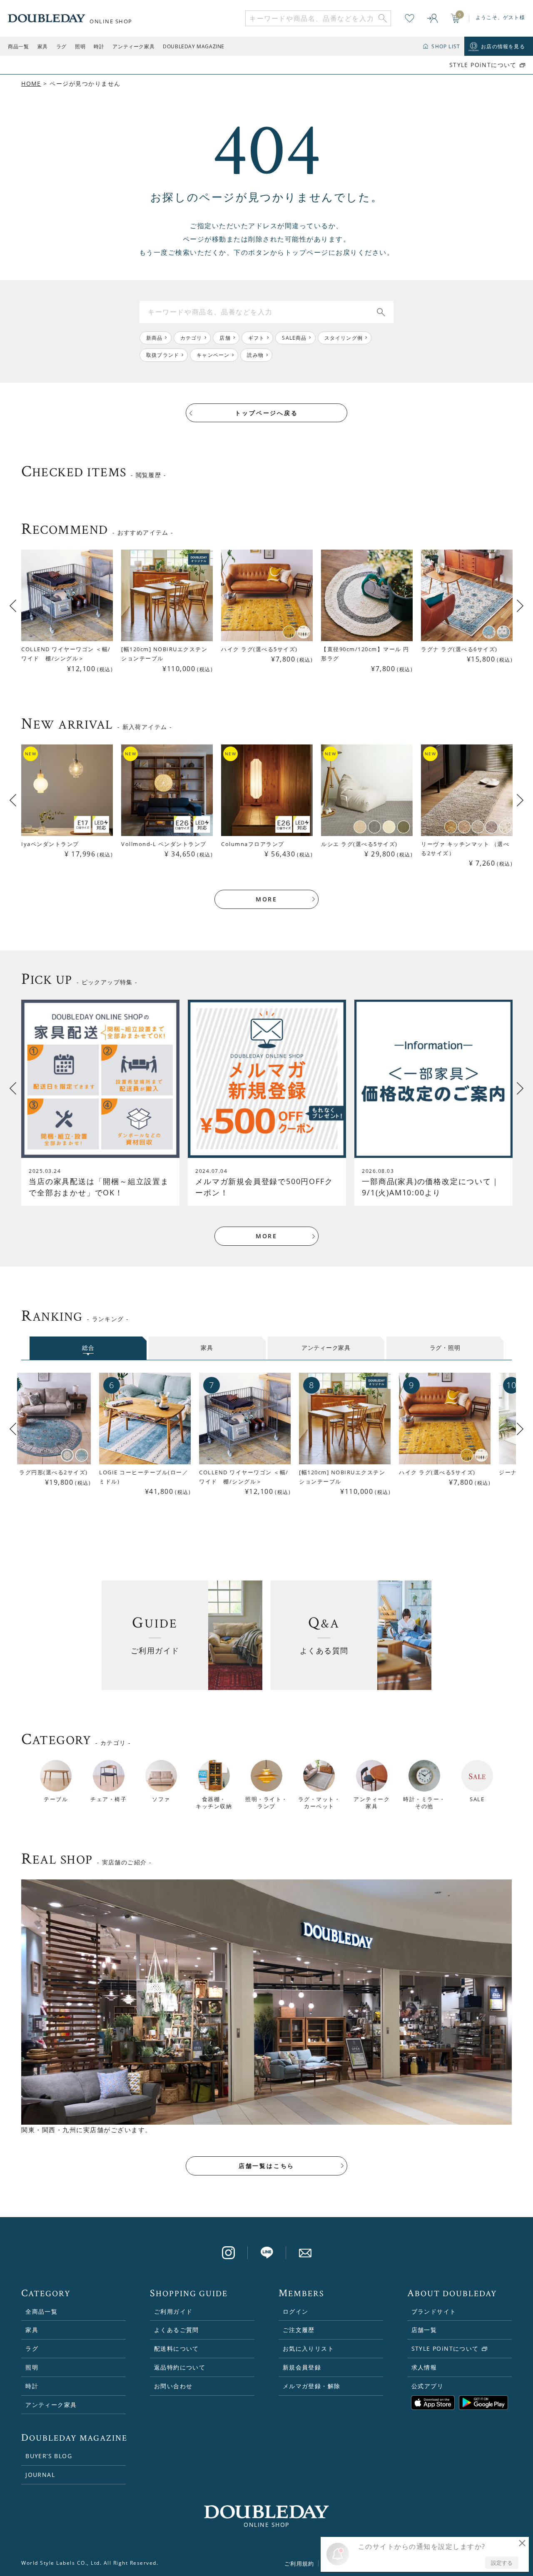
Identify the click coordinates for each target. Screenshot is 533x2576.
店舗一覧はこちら (266, 2166)
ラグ (61, 46)
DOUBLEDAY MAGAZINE (194, 46)
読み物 (255, 355)
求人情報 (424, 2367)
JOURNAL (40, 2475)
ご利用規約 (299, 2564)
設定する (502, 2563)
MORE (266, 899)
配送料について (177, 2348)
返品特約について (180, 2367)
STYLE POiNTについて (483, 65)
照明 (80, 46)
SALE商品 (294, 338)
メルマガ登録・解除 (312, 2386)
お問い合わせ (173, 2386)
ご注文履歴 (299, 2330)
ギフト (257, 338)
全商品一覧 (41, 2311)
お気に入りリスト (308, 2348)
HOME (31, 83)
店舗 (225, 338)
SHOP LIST (446, 46)
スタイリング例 (344, 338)
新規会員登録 (302, 2367)
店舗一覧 (424, 2330)
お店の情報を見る (503, 46)
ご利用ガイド (173, 2311)
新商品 (154, 338)
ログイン (296, 2311)
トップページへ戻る (266, 413)
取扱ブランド (163, 355)
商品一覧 (18, 46)
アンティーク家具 (133, 46)
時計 (99, 46)
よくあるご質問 (177, 2330)
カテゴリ (191, 338)
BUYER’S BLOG (49, 2456)
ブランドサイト (434, 2311)
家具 (43, 46)
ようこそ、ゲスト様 (500, 17)
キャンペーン (213, 355)
